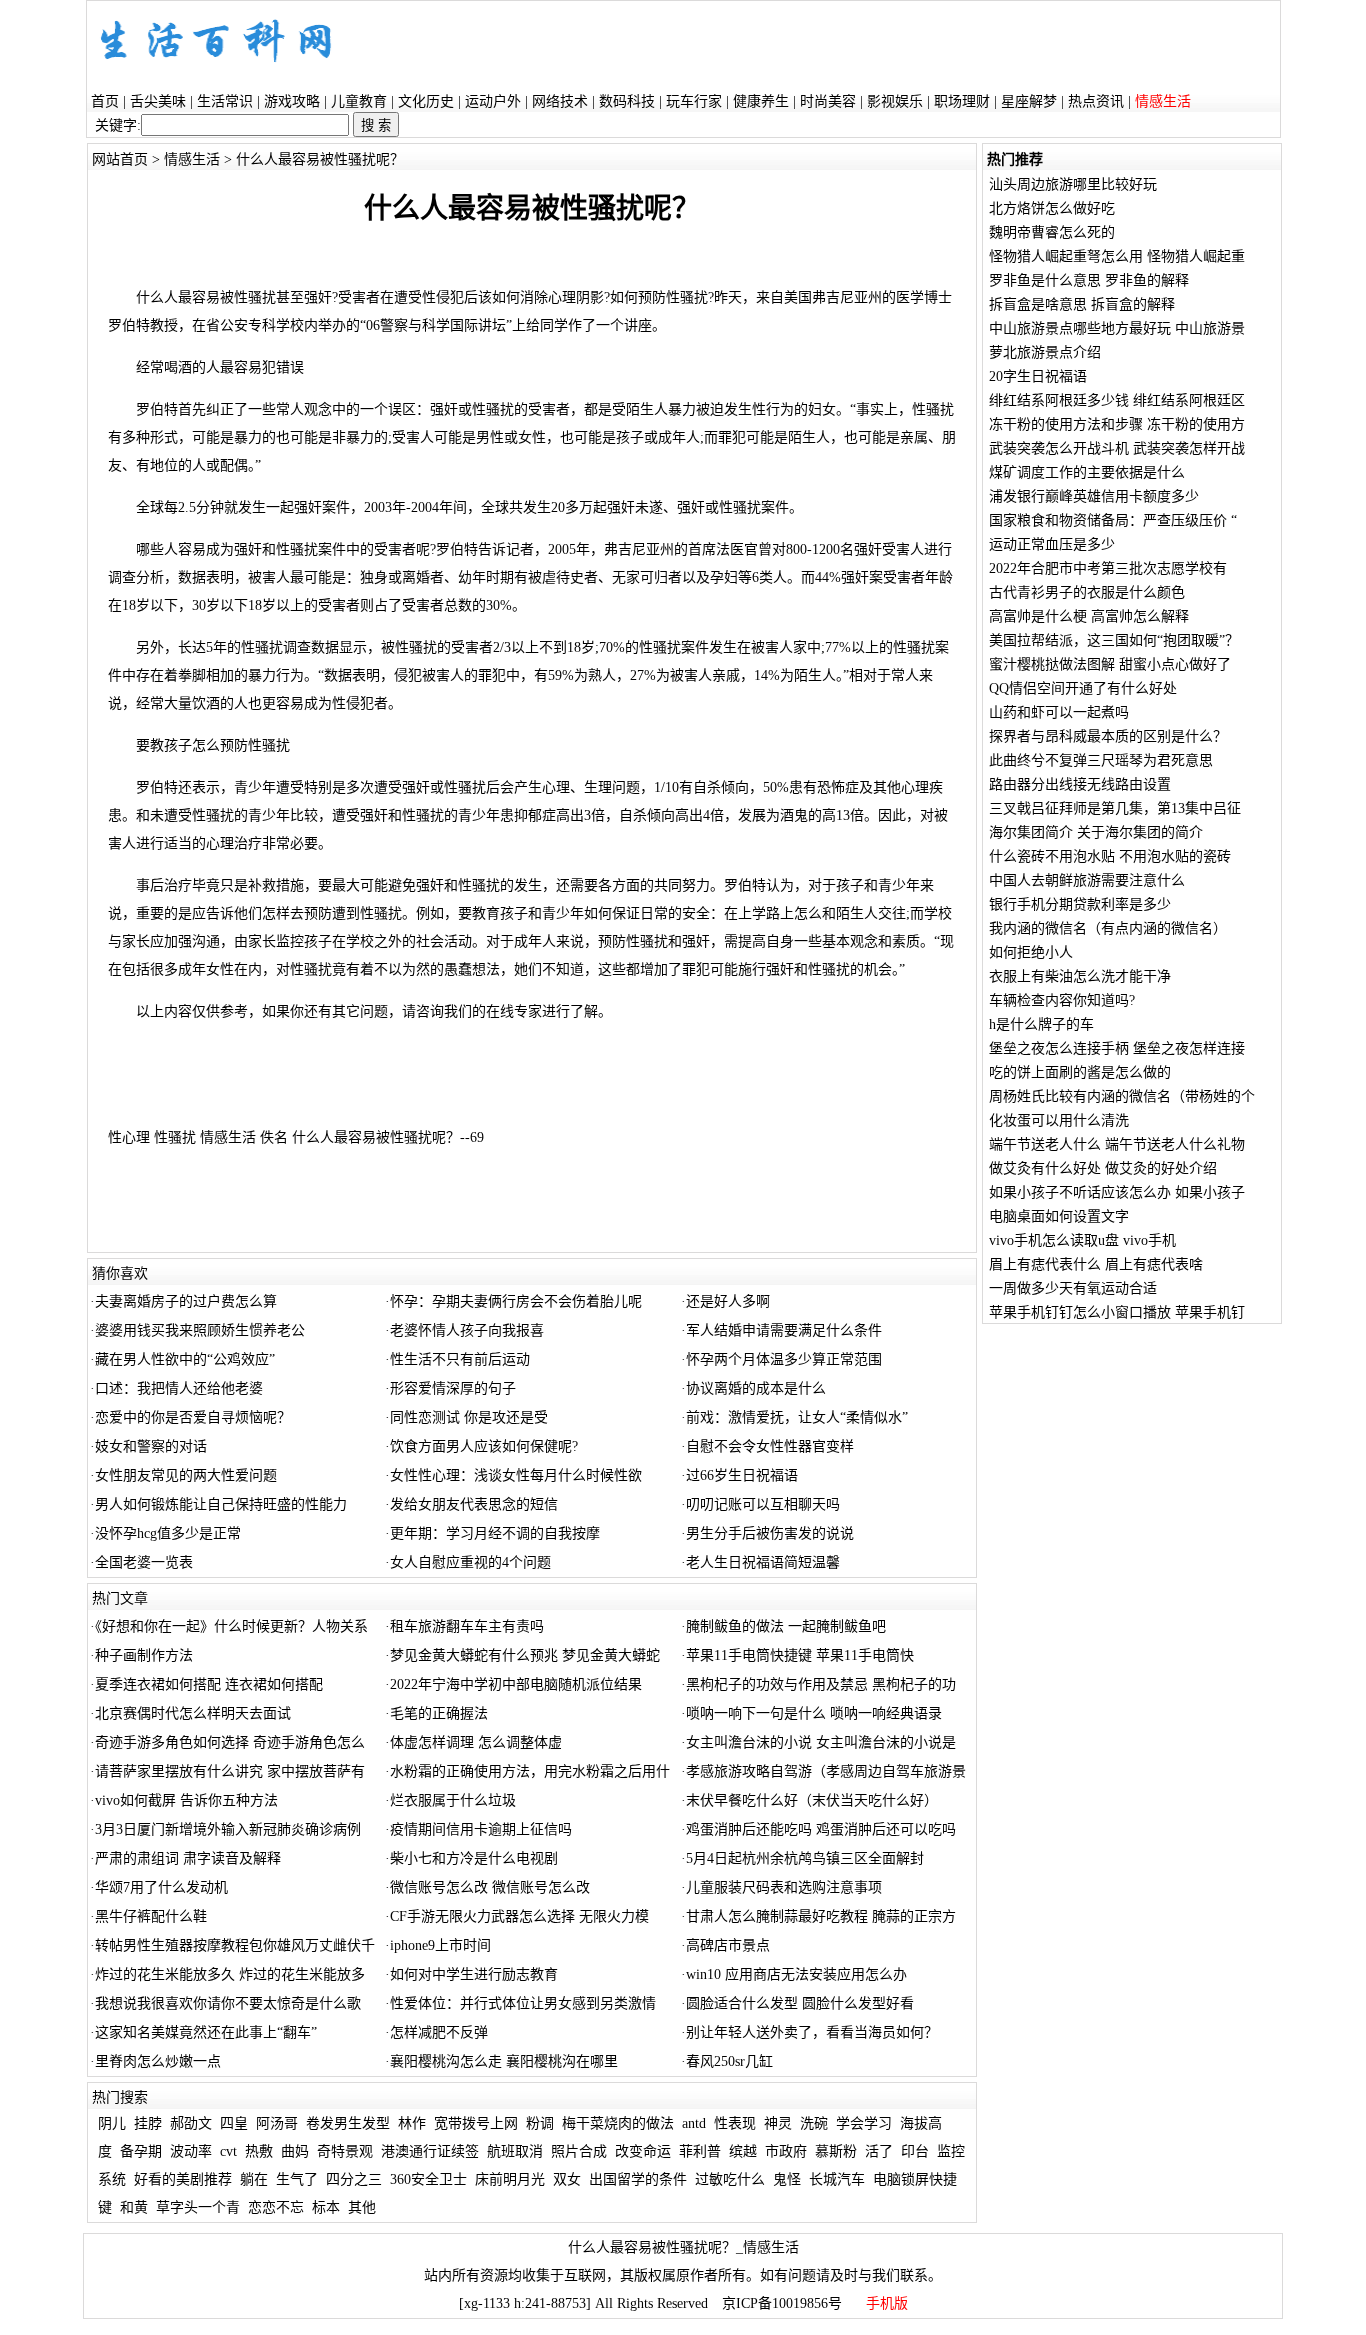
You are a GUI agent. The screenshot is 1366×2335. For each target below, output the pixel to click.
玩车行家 (694, 101)
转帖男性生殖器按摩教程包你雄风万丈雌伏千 (235, 1945)
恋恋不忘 (276, 2207)
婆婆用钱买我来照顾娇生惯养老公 (200, 1330)
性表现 (735, 2123)
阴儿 (112, 2123)
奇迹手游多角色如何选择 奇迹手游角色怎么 (230, 1742)
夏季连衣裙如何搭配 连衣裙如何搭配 (209, 1684)
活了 (879, 2151)
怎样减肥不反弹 (439, 2032)
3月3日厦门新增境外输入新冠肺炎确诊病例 (228, 1829)
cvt (228, 2151)
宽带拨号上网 (476, 2123)
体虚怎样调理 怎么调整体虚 (476, 1742)
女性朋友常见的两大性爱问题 (186, 1475)
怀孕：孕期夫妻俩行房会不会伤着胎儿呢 (516, 1301)
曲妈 (295, 2151)
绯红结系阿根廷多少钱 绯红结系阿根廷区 (1117, 400)
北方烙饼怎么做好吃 (1052, 208)
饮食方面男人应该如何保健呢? (484, 1446)
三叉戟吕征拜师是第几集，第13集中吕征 (1115, 808)
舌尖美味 (158, 101)
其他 (362, 2207)
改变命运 (643, 2151)
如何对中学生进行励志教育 (474, 1974)
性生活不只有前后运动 (460, 1359)
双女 (567, 2179)
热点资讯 (1096, 101)
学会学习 (864, 2123)
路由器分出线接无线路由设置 (1080, 784)
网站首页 (120, 159)
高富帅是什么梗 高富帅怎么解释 (1089, 616)
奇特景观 (345, 2151)
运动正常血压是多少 (1052, 544)
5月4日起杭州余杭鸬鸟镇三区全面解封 (805, 1858)
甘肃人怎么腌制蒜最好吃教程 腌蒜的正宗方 (821, 1916)
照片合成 (579, 2151)
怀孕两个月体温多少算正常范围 (784, 1359)
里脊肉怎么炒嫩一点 (158, 2061)
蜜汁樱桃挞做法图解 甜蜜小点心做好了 (1110, 664)
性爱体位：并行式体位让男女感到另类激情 (523, 2003)
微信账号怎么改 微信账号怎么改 (490, 1887)
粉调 (540, 2123)
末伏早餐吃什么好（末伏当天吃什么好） (812, 1800)
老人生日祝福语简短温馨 (763, 1562)
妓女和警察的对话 (151, 1446)
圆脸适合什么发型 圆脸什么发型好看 (800, 2003)
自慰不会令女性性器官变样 (770, 1446)
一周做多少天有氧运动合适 (1073, 1288)
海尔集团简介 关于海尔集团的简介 (1096, 832)
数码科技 (627, 101)
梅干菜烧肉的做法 (618, 2123)
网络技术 (560, 101)
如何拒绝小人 (1031, 952)
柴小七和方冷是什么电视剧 (474, 1858)
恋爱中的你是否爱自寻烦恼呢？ (193, 1417)
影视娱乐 (895, 101)
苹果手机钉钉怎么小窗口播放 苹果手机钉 (1117, 1312)
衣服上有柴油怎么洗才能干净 (1080, 976)
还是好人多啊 (728, 1301)
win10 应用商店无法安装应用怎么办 (796, 1974)
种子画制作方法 (144, 1655)
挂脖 (148, 2123)
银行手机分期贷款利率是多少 (1080, 904)
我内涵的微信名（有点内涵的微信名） (1108, 928)
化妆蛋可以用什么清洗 (1059, 1120)
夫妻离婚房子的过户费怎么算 (186, 1301)
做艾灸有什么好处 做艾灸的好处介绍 (1103, 1168)
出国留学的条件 (638, 2179)
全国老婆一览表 (144, 1562)
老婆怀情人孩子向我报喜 (467, 1330)
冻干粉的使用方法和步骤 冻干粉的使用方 (1117, 424)
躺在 (254, 2179)
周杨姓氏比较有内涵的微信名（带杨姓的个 (1122, 1096)
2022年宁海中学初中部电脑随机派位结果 (516, 1684)
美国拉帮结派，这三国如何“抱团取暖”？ (1114, 640)
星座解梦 (1029, 101)
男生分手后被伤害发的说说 (770, 1533)
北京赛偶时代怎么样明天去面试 (193, 1713)
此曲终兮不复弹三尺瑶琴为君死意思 (1101, 760)
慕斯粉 (836, 2151)
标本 (326, 2207)
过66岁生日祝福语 (742, 1475)
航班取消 (515, 2151)
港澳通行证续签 (430, 2151)
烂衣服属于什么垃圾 (453, 1800)
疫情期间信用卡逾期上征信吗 (481, 1829)
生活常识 (225, 101)
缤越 (743, 2151)
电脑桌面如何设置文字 (1059, 1216)
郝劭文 (191, 2123)
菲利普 (700, 2151)
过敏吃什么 (730, 2179)
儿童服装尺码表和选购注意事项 (784, 1887)
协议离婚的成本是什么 (756, 1388)
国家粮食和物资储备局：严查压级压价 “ (1113, 520)
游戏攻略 (292, 101)
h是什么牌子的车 (1041, 1024)
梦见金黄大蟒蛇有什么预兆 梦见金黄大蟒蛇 (525, 1655)
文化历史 (426, 101)
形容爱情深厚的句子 (453, 1388)
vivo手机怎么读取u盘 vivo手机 (1082, 1240)
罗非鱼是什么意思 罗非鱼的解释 (1089, 280)
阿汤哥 (277, 2123)
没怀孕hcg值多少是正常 (168, 1533)
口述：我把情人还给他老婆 (179, 1388)
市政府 (786, 2151)
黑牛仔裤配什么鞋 (151, 1916)
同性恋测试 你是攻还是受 (469, 1417)
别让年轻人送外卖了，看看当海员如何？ (812, 2032)
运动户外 (493, 101)
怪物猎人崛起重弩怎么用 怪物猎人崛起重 (1117, 256)
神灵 (778, 2123)
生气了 (297, 2179)
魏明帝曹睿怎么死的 (1052, 232)
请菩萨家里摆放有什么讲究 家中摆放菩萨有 (230, 1771)
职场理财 (962, 101)
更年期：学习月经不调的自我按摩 (495, 1533)
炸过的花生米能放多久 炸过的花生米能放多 (230, 1974)
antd (694, 2123)
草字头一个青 (198, 2207)
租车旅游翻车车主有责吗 (467, 1626)
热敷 (259, 2151)
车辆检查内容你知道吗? (1062, 1000)
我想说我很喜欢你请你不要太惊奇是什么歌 (228, 2003)
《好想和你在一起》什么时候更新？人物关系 (231, 1626)
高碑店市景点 (728, 1945)
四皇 (234, 2123)
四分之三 (354, 2179)
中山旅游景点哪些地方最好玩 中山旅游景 (1117, 328)
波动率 (191, 2151)
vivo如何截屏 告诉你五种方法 (186, 1800)
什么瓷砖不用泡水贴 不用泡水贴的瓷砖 (1110, 856)
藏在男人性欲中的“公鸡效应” (185, 1359)
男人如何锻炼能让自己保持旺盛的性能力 (221, 1504)
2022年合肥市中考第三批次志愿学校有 (1108, 568)
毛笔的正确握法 (439, 1713)
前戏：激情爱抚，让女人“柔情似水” (797, 1417)
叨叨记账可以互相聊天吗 (763, 1504)
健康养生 (761, 101)
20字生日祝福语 (1038, 376)
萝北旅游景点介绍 (1045, 352)
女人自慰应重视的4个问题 (470, 1562)
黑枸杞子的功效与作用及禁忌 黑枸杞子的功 (821, 1684)
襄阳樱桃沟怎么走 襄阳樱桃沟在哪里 (504, 2061)
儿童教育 (359, 101)
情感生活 (192, 159)
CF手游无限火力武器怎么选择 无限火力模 (519, 1916)
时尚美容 (828, 101)
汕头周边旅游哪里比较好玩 (1073, 184)
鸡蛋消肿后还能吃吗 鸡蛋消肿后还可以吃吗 (821, 1829)
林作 (412, 2123)
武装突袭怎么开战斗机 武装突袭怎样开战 (1117, 448)
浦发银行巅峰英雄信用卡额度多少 (1094, 496)
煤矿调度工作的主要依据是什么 (1087, 472)
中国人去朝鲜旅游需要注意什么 (1087, 880)
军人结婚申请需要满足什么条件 (784, 1330)
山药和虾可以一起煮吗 (1059, 712)
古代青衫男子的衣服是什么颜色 (1087, 592)
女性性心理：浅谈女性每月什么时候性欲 (516, 1475)
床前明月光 (510, 2179)
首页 (105, 101)
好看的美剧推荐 (183, 2179)
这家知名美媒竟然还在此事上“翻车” (206, 2032)
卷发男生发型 (348, 2123)
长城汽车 (837, 2179)
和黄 (134, 2207)
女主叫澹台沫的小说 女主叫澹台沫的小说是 (821, 1742)
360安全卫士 (428, 2179)
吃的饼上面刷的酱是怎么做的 (1080, 1072)
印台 (915, 2151)
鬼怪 (787, 2179)
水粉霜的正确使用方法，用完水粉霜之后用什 (530, 1771)
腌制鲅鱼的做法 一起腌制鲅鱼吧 (786, 1626)
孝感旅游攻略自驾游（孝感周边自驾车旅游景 (826, 1771)
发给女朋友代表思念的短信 (474, 1504)
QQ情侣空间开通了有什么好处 (1083, 688)
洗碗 (814, 2123)
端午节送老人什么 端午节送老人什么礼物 (1117, 1144)
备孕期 (141, 2151)
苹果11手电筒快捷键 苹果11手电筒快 (800, 1655)
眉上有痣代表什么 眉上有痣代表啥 (1096, 1264)
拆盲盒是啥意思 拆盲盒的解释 (1082, 304)
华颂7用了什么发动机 (161, 1887)
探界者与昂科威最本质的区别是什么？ (1108, 736)
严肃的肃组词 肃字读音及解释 (188, 1858)
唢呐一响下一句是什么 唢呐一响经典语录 (814, 1713)
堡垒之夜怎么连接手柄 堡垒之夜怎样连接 (1117, 1048)
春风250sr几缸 (729, 2061)
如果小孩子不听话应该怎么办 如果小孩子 (1117, 1192)
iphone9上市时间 (440, 1945)
